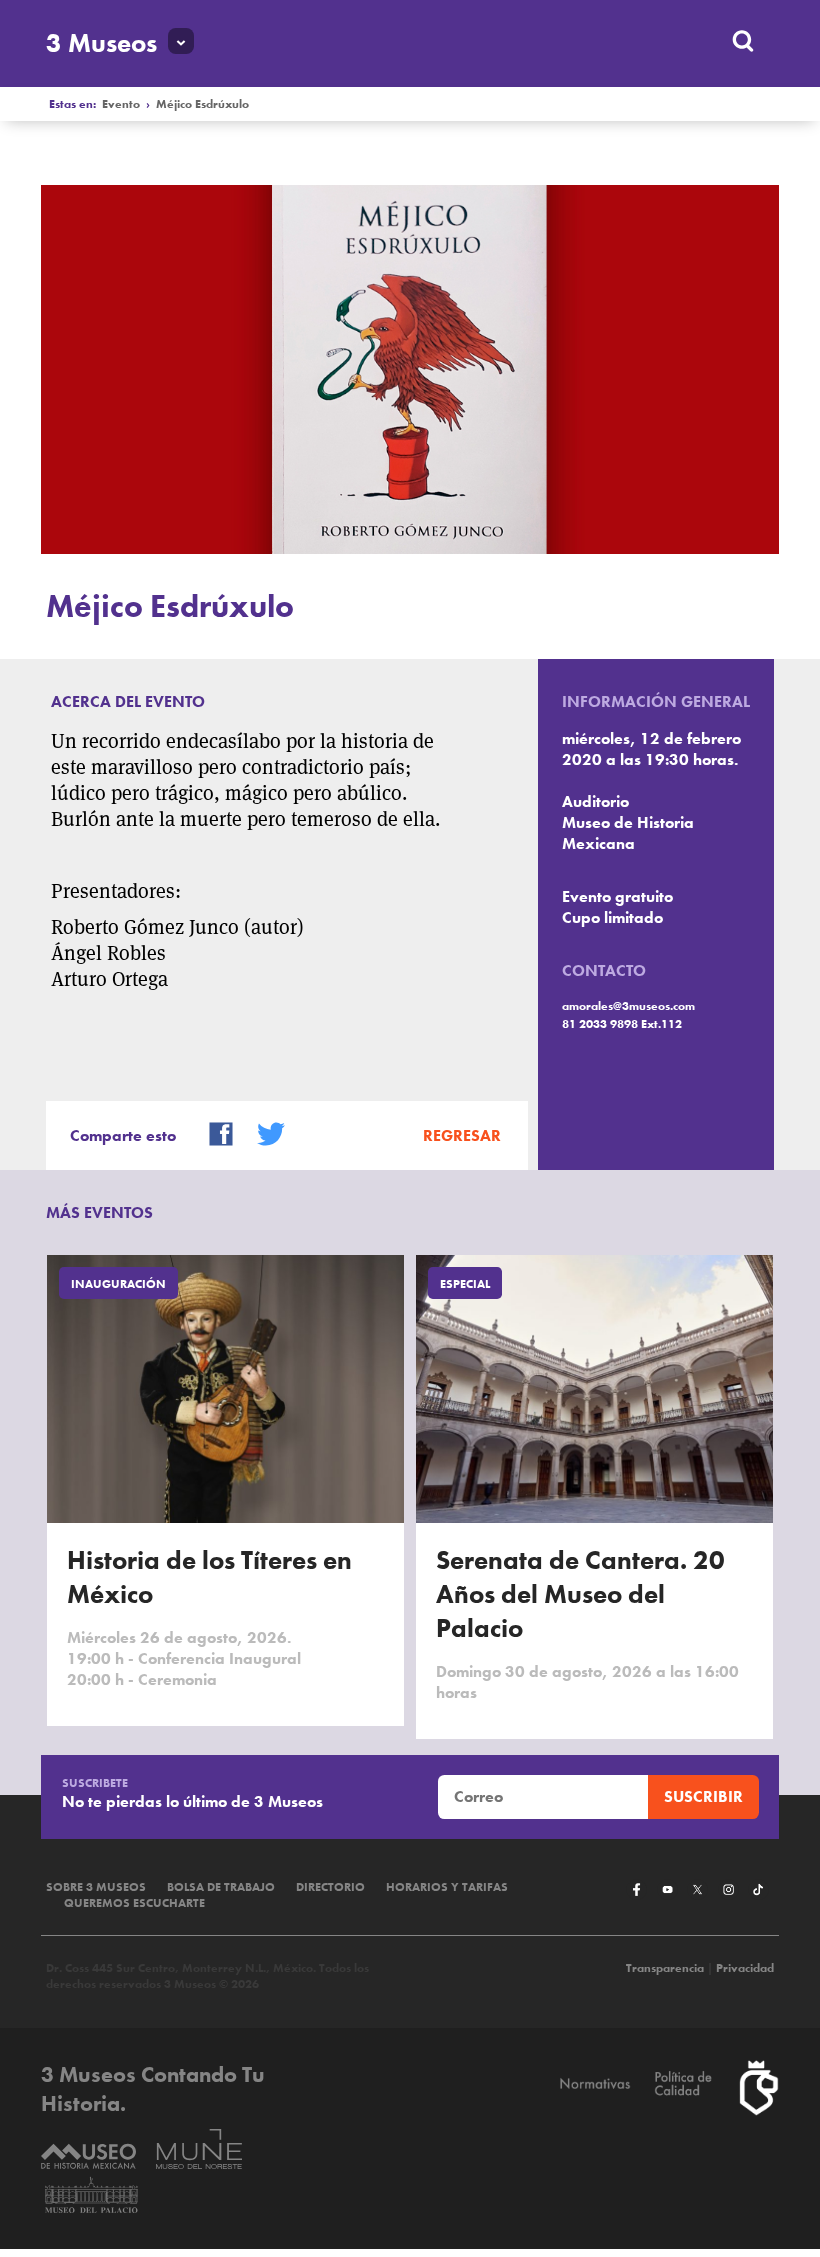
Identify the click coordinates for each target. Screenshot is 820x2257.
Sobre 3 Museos (96, 1887)
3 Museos (101, 43)
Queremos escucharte (134, 1903)
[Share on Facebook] (213, 1131)
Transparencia (665, 1968)
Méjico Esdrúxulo (202, 104)
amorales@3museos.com (628, 1006)
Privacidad (745, 1968)
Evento (121, 104)
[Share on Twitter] (263, 1131)
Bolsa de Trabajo (221, 1887)
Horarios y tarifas (447, 1887)
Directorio (330, 1887)
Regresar (462, 1135)
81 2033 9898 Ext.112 (622, 1024)
